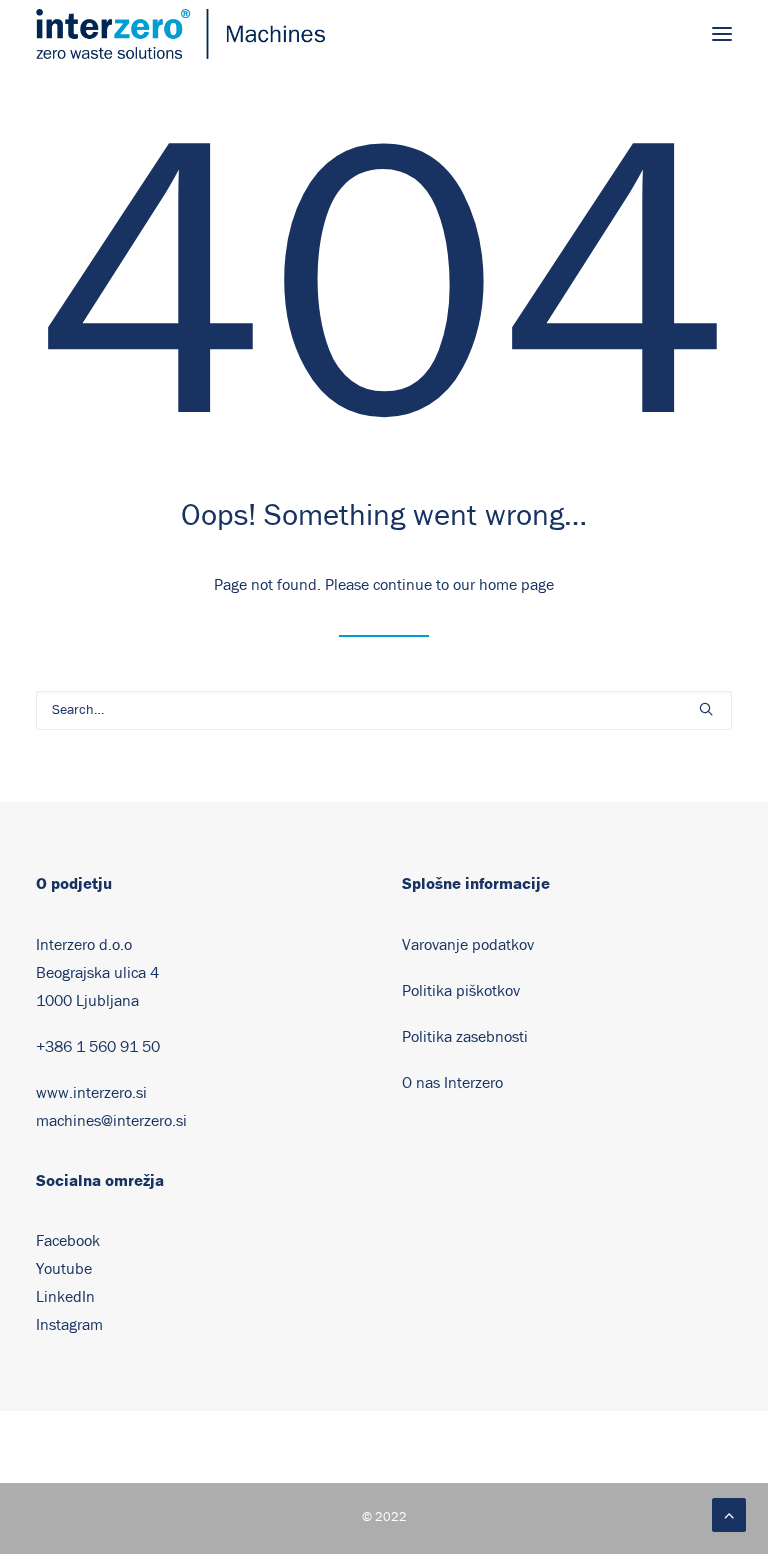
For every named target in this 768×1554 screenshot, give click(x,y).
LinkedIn (65, 1297)
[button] (722, 34)
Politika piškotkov (461, 991)
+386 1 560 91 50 (98, 1047)
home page (516, 585)
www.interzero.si (91, 1093)
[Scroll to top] (729, 1514)
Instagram (69, 1325)
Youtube (64, 1269)
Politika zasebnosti (465, 1037)
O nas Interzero (452, 1083)
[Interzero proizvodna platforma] (180, 34)
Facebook (68, 1241)
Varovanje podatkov (468, 945)
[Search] (384, 710)
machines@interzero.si (111, 1121)
